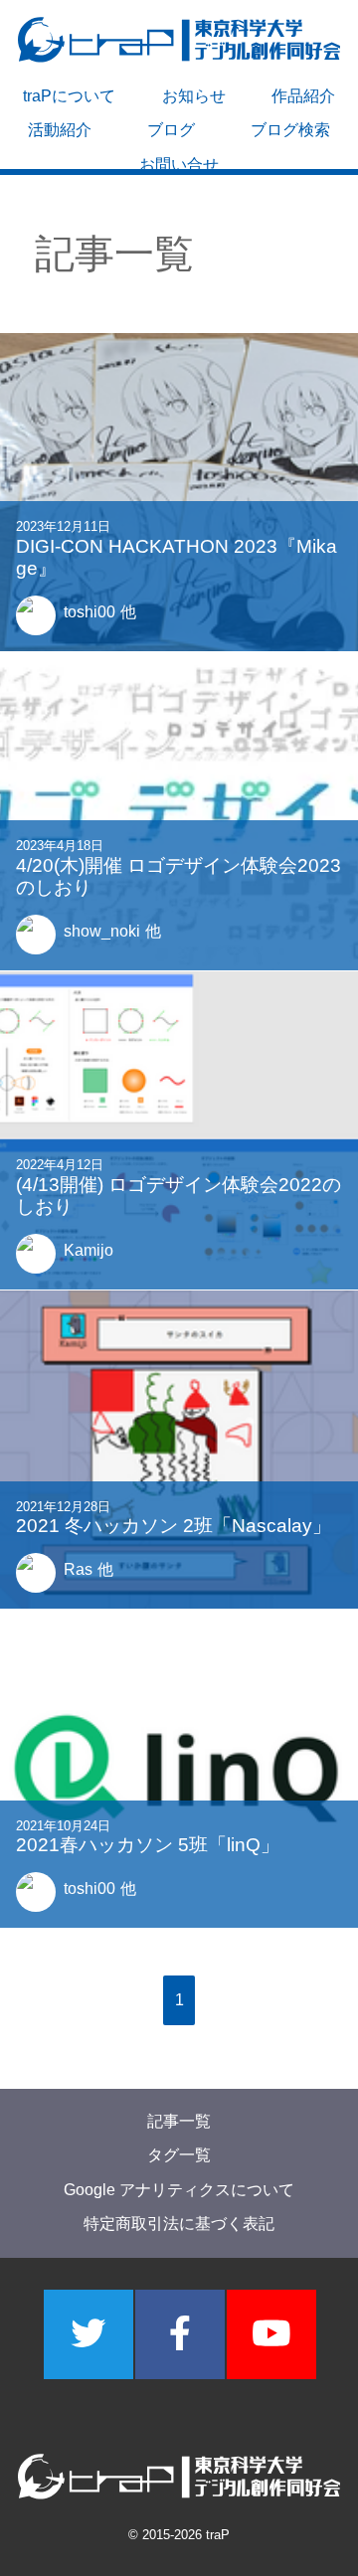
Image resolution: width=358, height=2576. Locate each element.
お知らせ (194, 96)
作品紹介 (303, 96)
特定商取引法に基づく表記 (179, 2225)
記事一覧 (179, 2121)
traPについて (69, 96)
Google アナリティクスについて (179, 2190)
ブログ (171, 130)
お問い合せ (179, 165)
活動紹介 (60, 130)
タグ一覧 (179, 2156)
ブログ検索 (290, 130)
